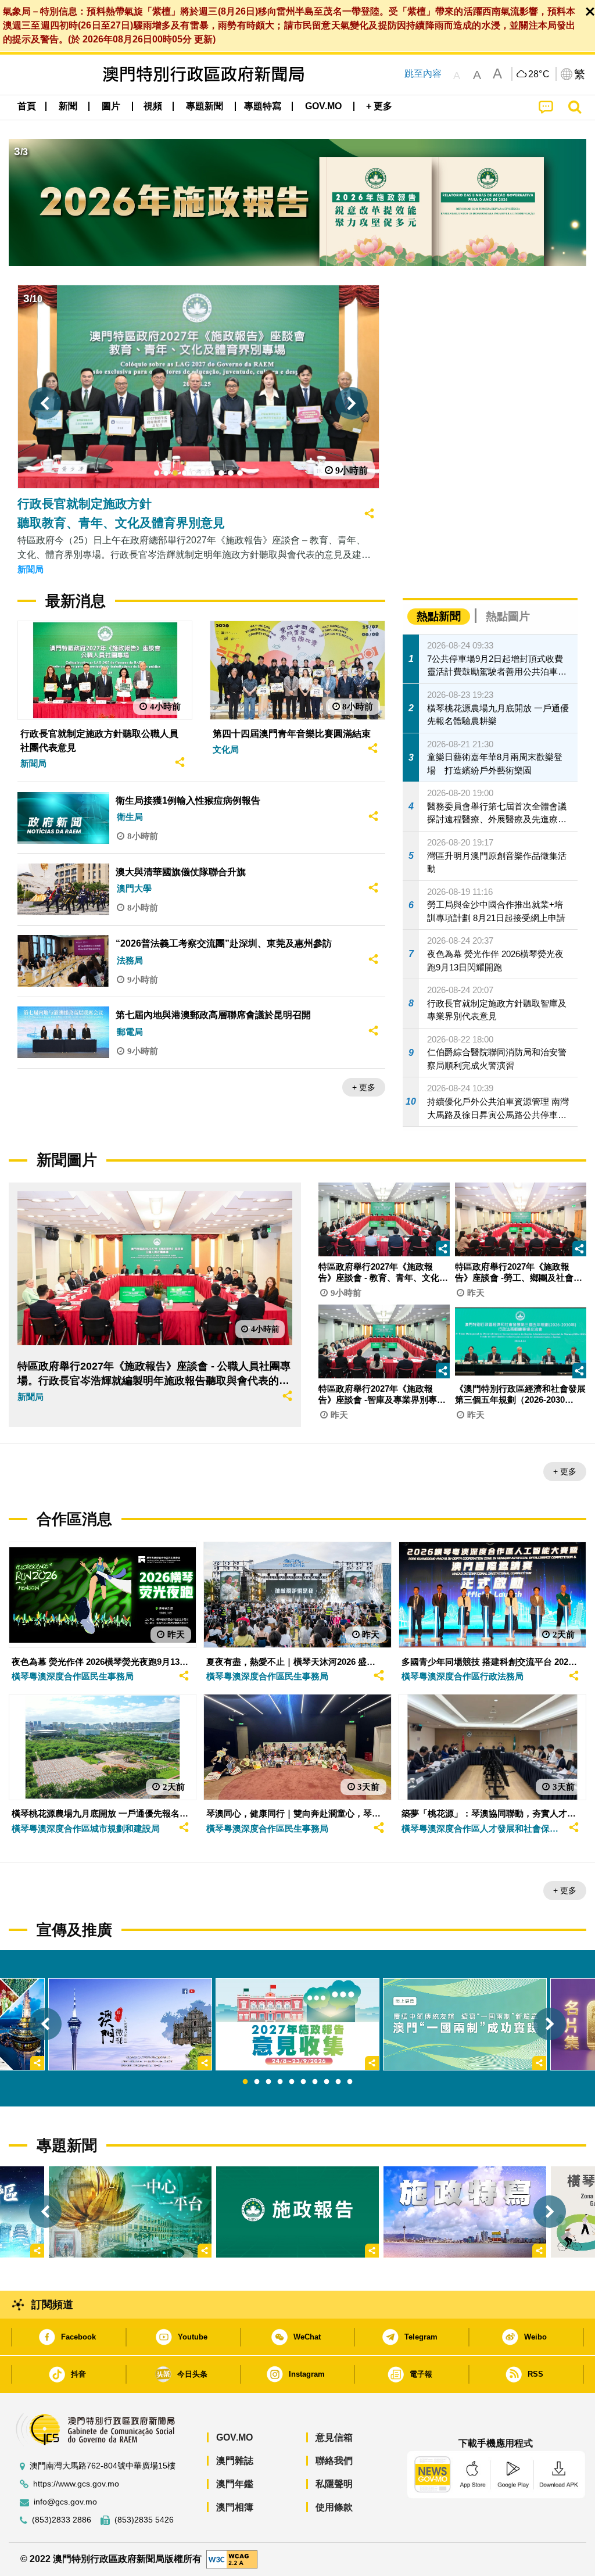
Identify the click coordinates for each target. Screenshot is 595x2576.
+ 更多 (364, 1087)
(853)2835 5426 (144, 2520)
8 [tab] (327, 2082)
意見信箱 (334, 2437)
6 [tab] (303, 2082)
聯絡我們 (334, 2461)
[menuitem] (68, 106)
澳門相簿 (235, 2507)
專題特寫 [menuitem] (263, 106)
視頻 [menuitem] (153, 106)
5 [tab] (292, 2082)
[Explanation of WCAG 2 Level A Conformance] (232, 2559)
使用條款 (334, 2507)
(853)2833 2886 (62, 2520)
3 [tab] (268, 2082)
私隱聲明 (334, 2484)
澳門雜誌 (235, 2461)
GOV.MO (234, 2437)
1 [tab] (245, 2082)
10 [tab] (350, 2082)
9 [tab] (338, 2082)
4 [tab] (280, 2082)
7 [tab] (315, 2082)
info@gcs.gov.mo (65, 2502)
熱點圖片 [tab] (508, 616)
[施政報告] (297, 2212)
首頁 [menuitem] (27, 106)
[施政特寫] (465, 2212)
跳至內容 (423, 74)
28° (539, 74)
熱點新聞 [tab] (439, 616)
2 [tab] (257, 2082)
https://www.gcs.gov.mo (76, 2484)
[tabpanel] (297, 2024)
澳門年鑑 (235, 2484)
